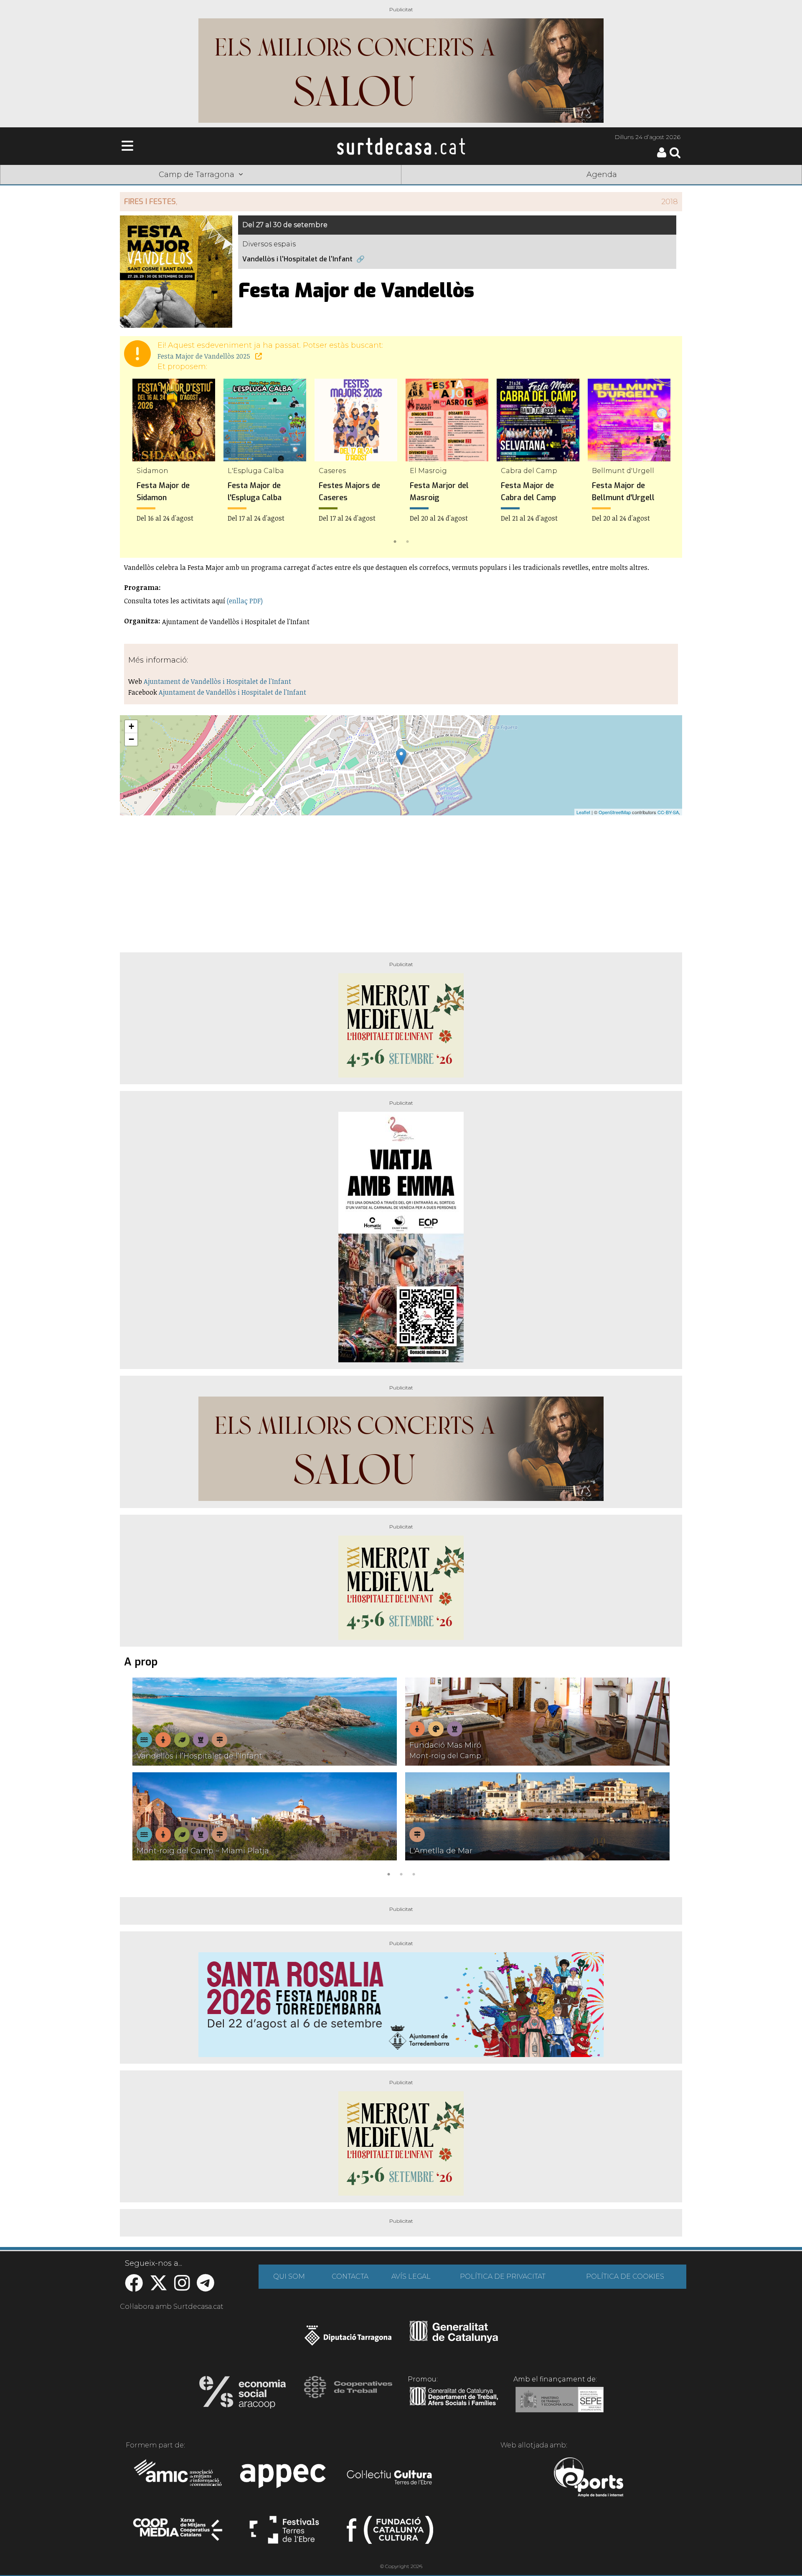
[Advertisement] (401, 881)
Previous (138, 463)
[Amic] (179, 2478)
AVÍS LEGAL (411, 2276)
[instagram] (182, 2287)
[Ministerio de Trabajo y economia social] (560, 2406)
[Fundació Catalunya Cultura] (390, 2533)
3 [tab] (414, 1873)
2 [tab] (407, 541)
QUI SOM (289, 2276)
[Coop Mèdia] (179, 2533)
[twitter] (159, 2287)
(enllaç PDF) (245, 601)
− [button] (131, 739)
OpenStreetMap (615, 812)
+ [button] (131, 726)
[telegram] (206, 2287)
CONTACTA (350, 2276)
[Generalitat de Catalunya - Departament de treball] (454, 2406)
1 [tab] (395, 541)
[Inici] (401, 146)
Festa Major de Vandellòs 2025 (205, 356)
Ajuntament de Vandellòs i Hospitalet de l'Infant (217, 681)
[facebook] (134, 2287)
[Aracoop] (242, 2395)
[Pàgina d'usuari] (662, 156)
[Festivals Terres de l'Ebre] (284, 2533)
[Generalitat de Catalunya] (454, 2340)
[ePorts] (588, 2478)
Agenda (602, 175)
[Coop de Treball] (348, 2395)
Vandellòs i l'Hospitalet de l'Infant (297, 259)
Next (664, 463)
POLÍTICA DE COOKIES (625, 2276)
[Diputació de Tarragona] (348, 2340)
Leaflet (583, 812)
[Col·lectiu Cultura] (390, 2478)
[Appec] (284, 2478)
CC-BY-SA (668, 812)
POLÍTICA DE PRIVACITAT (503, 2276)
